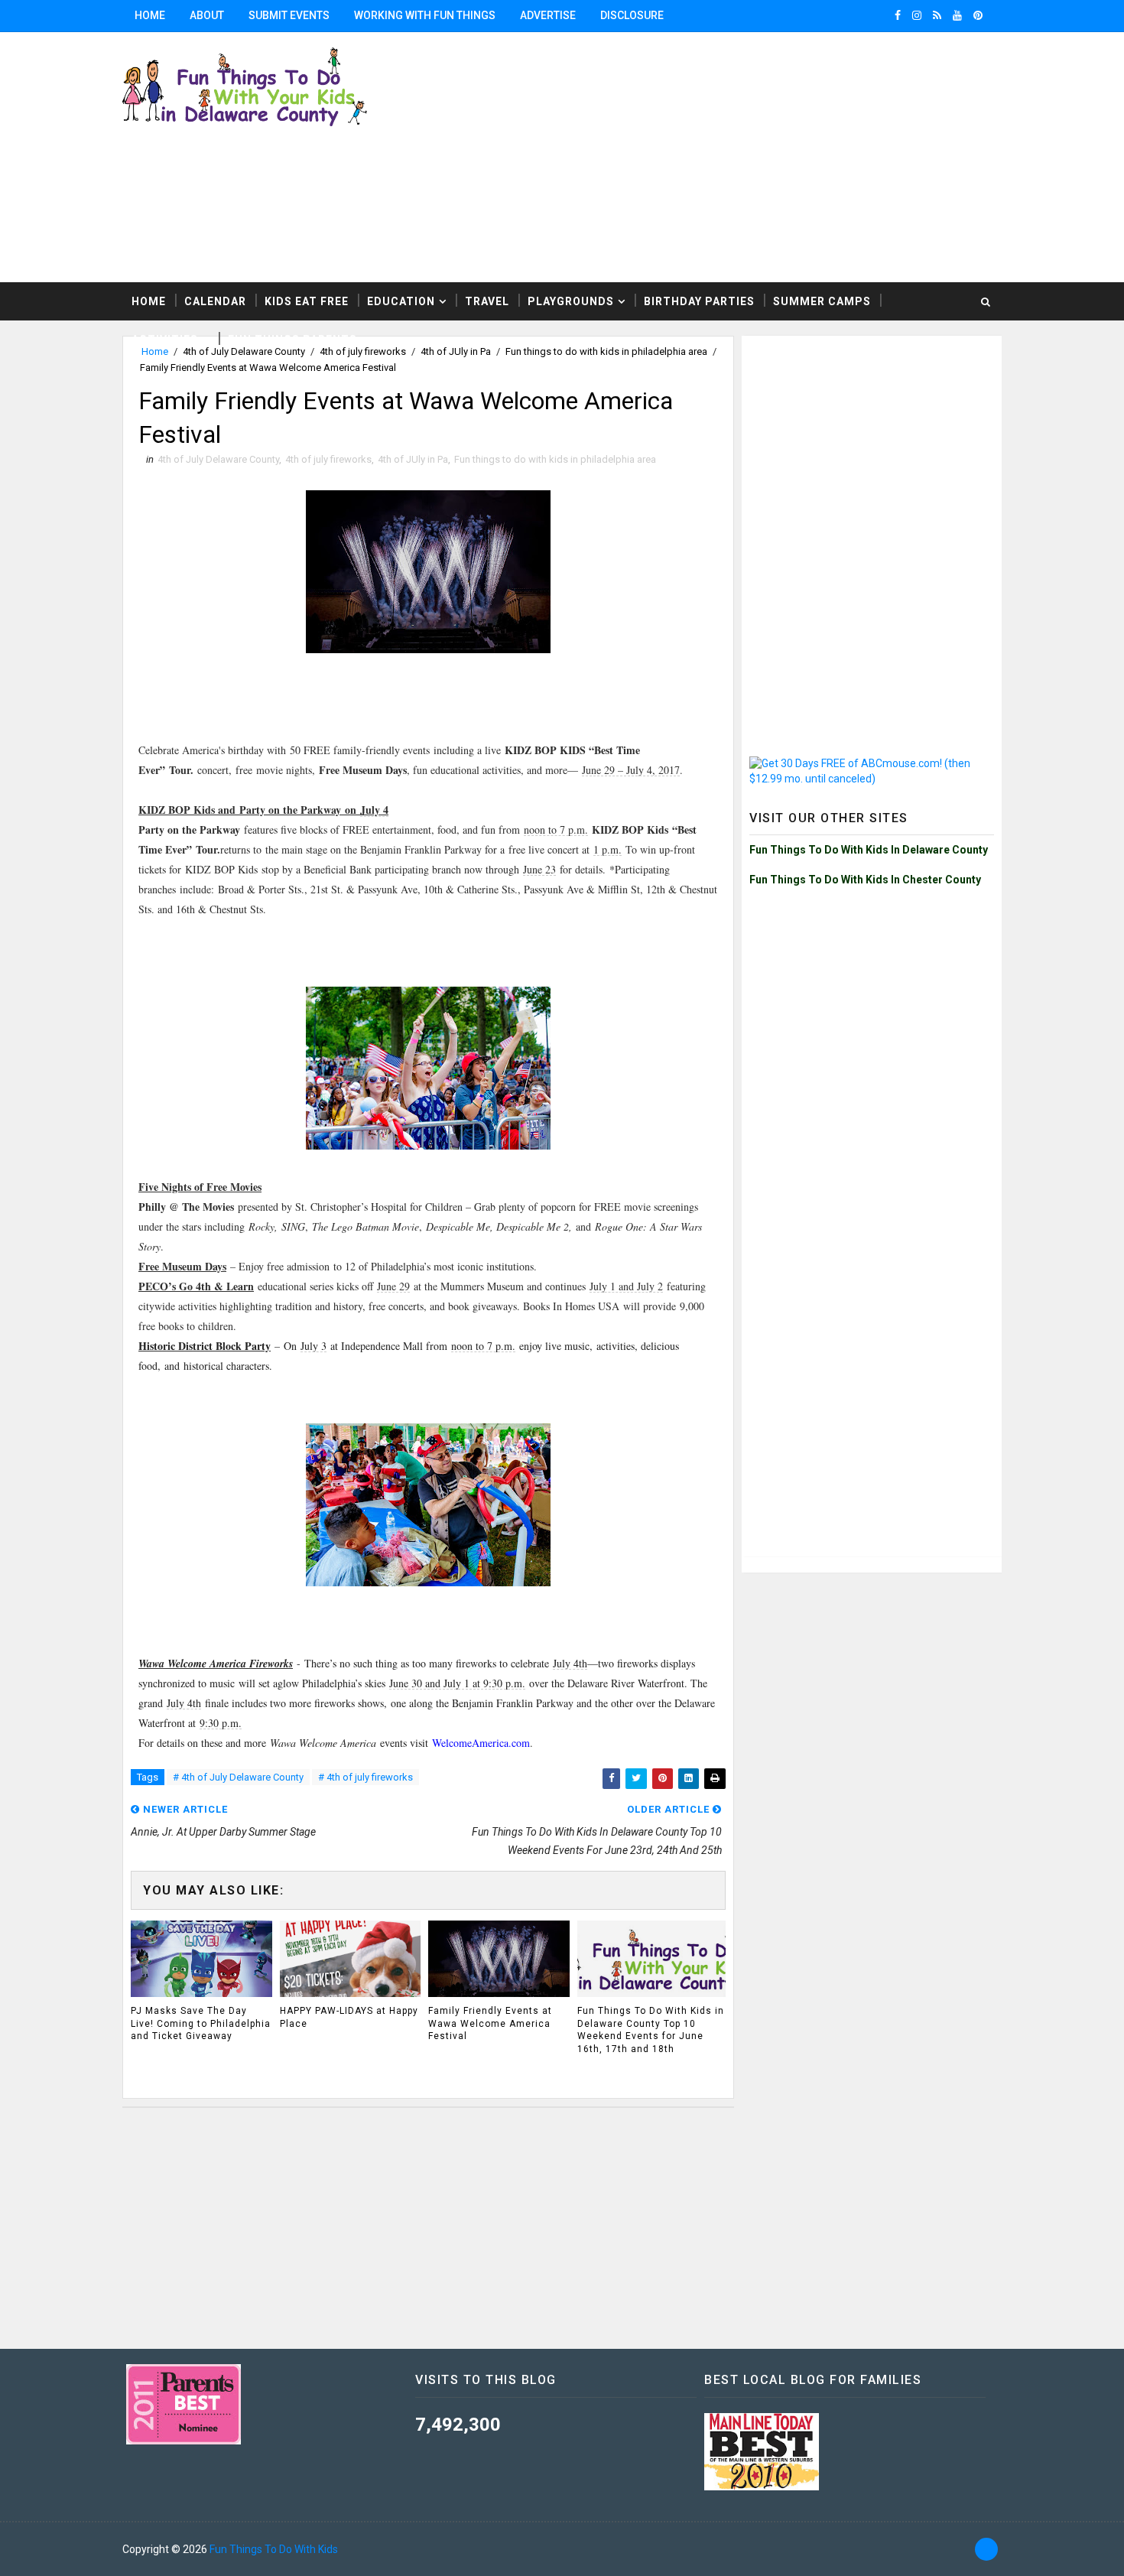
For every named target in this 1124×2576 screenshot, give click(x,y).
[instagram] (917, 15)
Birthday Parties (699, 301)
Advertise (548, 15)
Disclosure (632, 15)
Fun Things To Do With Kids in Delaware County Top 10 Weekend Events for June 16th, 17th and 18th (651, 2030)
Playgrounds (571, 301)
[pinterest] (978, 15)
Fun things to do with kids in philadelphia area (555, 459)
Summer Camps (822, 301)
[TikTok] (986, 2549)
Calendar (215, 301)
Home (150, 15)
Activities (165, 340)
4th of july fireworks (328, 459)
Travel (487, 301)
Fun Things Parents (292, 340)
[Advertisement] (872, 439)
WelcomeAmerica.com (481, 1743)
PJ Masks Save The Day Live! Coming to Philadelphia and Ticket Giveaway (201, 2024)
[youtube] (957, 15)
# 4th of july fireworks (365, 1777)
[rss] (937, 15)
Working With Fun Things (425, 15)
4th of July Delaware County (218, 459)
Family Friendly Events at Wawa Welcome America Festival (490, 2024)
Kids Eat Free (307, 301)
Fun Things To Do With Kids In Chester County (865, 880)
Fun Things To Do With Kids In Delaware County (869, 850)
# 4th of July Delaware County (238, 1777)
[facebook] (898, 15)
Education (401, 301)
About (207, 15)
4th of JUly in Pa (413, 459)
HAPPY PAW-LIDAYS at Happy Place (349, 2017)
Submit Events (289, 15)
